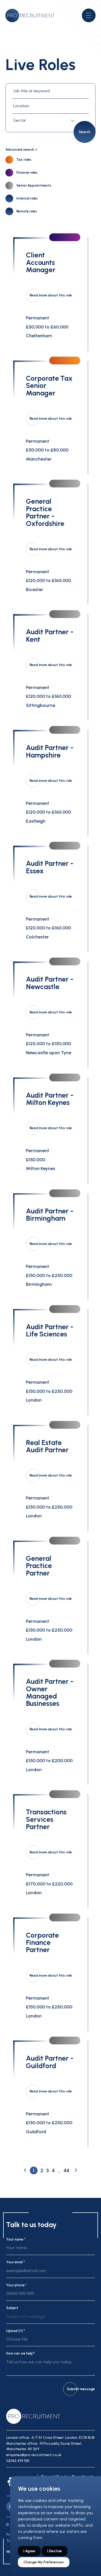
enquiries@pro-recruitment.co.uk (34, 2455)
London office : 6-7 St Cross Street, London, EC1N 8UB (50, 2438)
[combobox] (45, 121)
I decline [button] (55, 2551)
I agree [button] (29, 2551)
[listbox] (50, 2319)
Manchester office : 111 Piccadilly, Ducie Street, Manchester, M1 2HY (44, 2446)
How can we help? (20, 2353)
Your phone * (16, 2285)
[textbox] (45, 121)
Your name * (16, 2239)
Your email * (16, 2262)
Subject (12, 2308)
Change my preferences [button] (44, 2562)
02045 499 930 (18, 2461)
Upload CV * (16, 2331)
